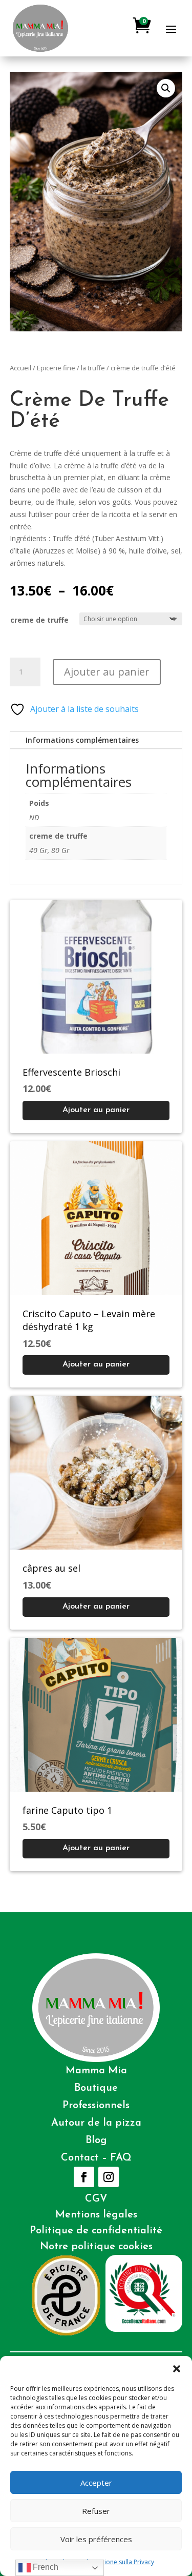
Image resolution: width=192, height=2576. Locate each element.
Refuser (96, 2511)
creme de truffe (39, 620)
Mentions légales (96, 2215)
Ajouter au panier (107, 672)
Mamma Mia (96, 2071)
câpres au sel (51, 1568)
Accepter (96, 2483)
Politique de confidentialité (96, 2231)
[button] (177, 2369)
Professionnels (96, 2106)
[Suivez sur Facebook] (84, 2177)
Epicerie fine (56, 368)
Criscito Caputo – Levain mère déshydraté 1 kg (89, 1320)
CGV (96, 2199)
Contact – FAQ (96, 2158)
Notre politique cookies (96, 2247)
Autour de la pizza (96, 2123)
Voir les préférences (96, 2539)
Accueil (20, 368)
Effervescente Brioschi (71, 1072)
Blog (96, 2141)
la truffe (93, 368)
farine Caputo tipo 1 (67, 1810)
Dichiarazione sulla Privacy (116, 2562)
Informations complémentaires (82, 740)
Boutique (96, 2088)
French (45, 2567)
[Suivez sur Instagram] (109, 2177)
